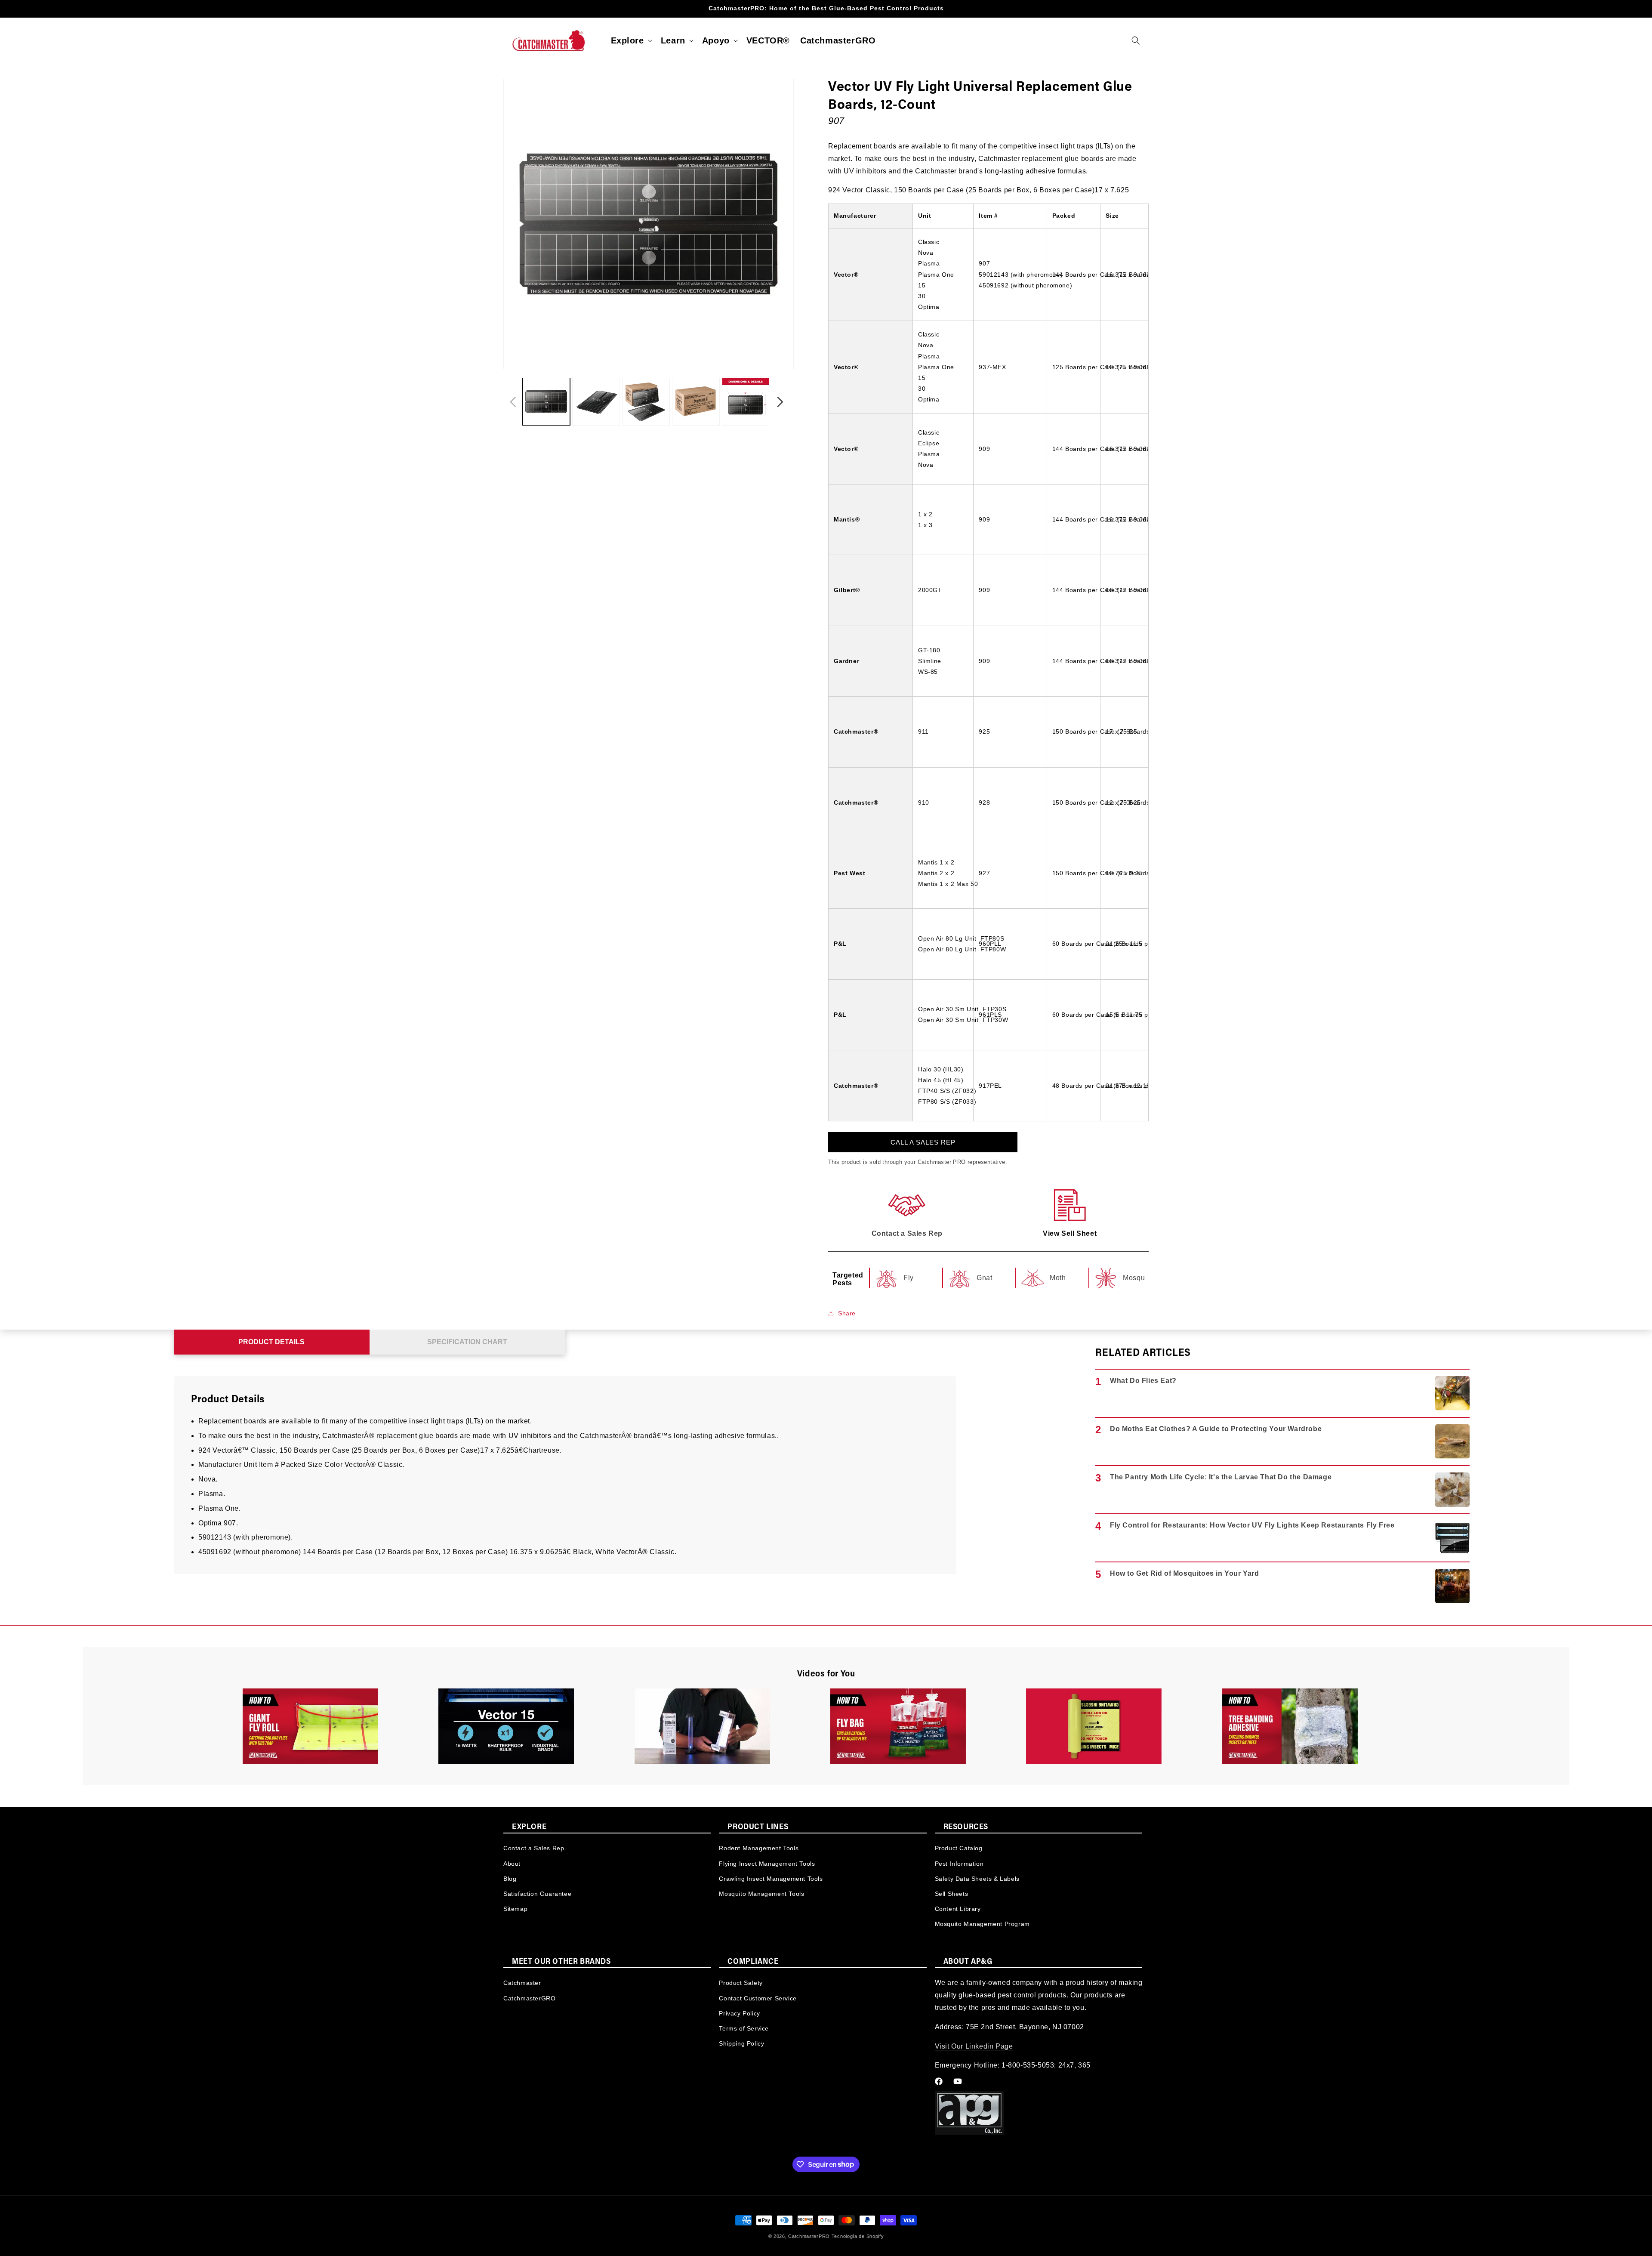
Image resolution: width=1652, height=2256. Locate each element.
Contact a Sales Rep (534, 1848)
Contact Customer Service (758, 1998)
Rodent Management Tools (759, 1848)
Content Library (958, 1909)
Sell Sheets (952, 1893)
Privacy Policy (739, 2013)
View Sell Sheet (1070, 1233)
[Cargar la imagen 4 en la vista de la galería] (696, 402)
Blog (510, 1878)
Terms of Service (744, 2028)
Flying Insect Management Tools (767, 1863)
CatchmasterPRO (809, 2236)
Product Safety (741, 1983)
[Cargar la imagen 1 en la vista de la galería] (546, 402)
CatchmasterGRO (529, 1998)
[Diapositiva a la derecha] (780, 402)
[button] (631, 40)
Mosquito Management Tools (761, 1893)
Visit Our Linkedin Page (974, 2046)
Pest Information (959, 1863)
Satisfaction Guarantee (537, 1893)
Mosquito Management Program (982, 1924)
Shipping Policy (741, 2043)
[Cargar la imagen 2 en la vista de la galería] (596, 402)
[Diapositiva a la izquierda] (513, 402)
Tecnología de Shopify (858, 2236)
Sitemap (515, 1909)
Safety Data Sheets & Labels (977, 1878)
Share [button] (847, 1313)
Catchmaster (522, 1983)
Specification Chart (467, 1342)
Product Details (271, 1342)
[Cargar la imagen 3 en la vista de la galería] (646, 402)
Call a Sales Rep (923, 1142)
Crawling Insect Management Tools (771, 1878)
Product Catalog (959, 1848)
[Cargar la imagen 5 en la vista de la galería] (746, 402)
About (512, 1863)
